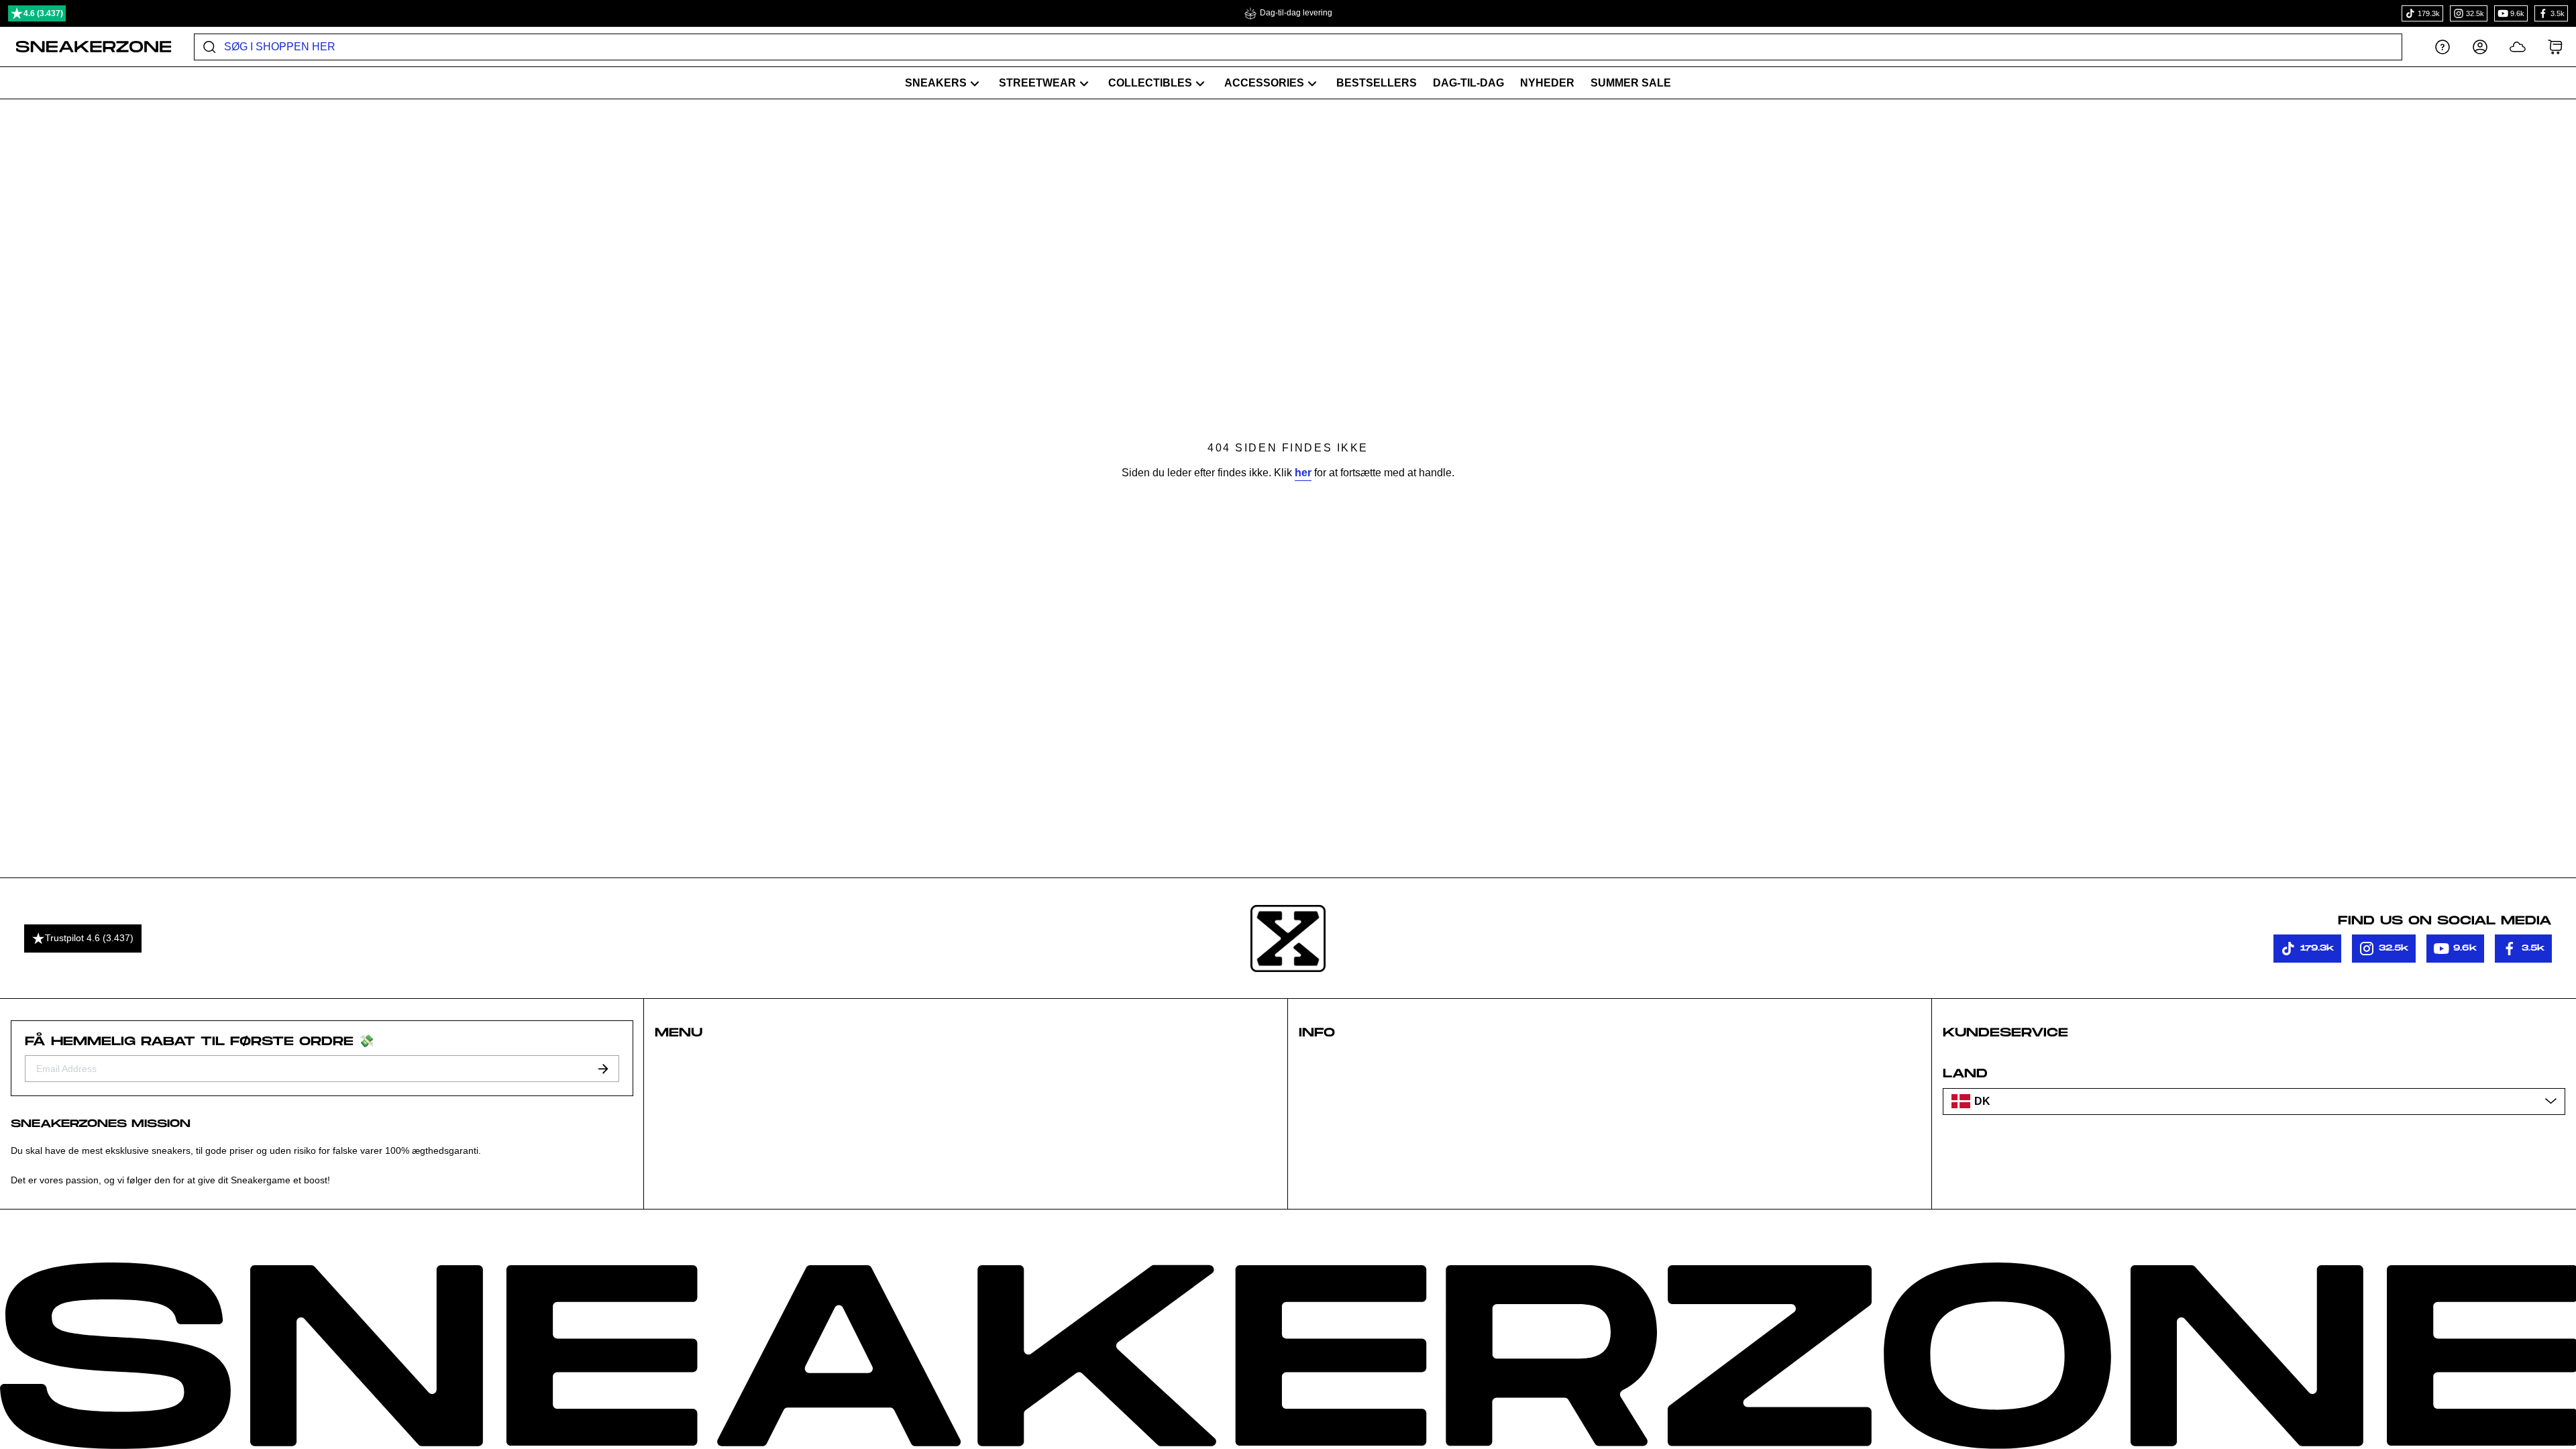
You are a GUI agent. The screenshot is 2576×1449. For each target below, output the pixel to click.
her (1303, 473)
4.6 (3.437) (43, 13)
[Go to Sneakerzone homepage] (86, 47)
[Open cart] (2555, 47)
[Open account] (2480, 47)
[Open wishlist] (2518, 47)
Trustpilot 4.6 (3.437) (89, 938)
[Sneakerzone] (1288, 938)
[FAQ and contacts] (2443, 47)
